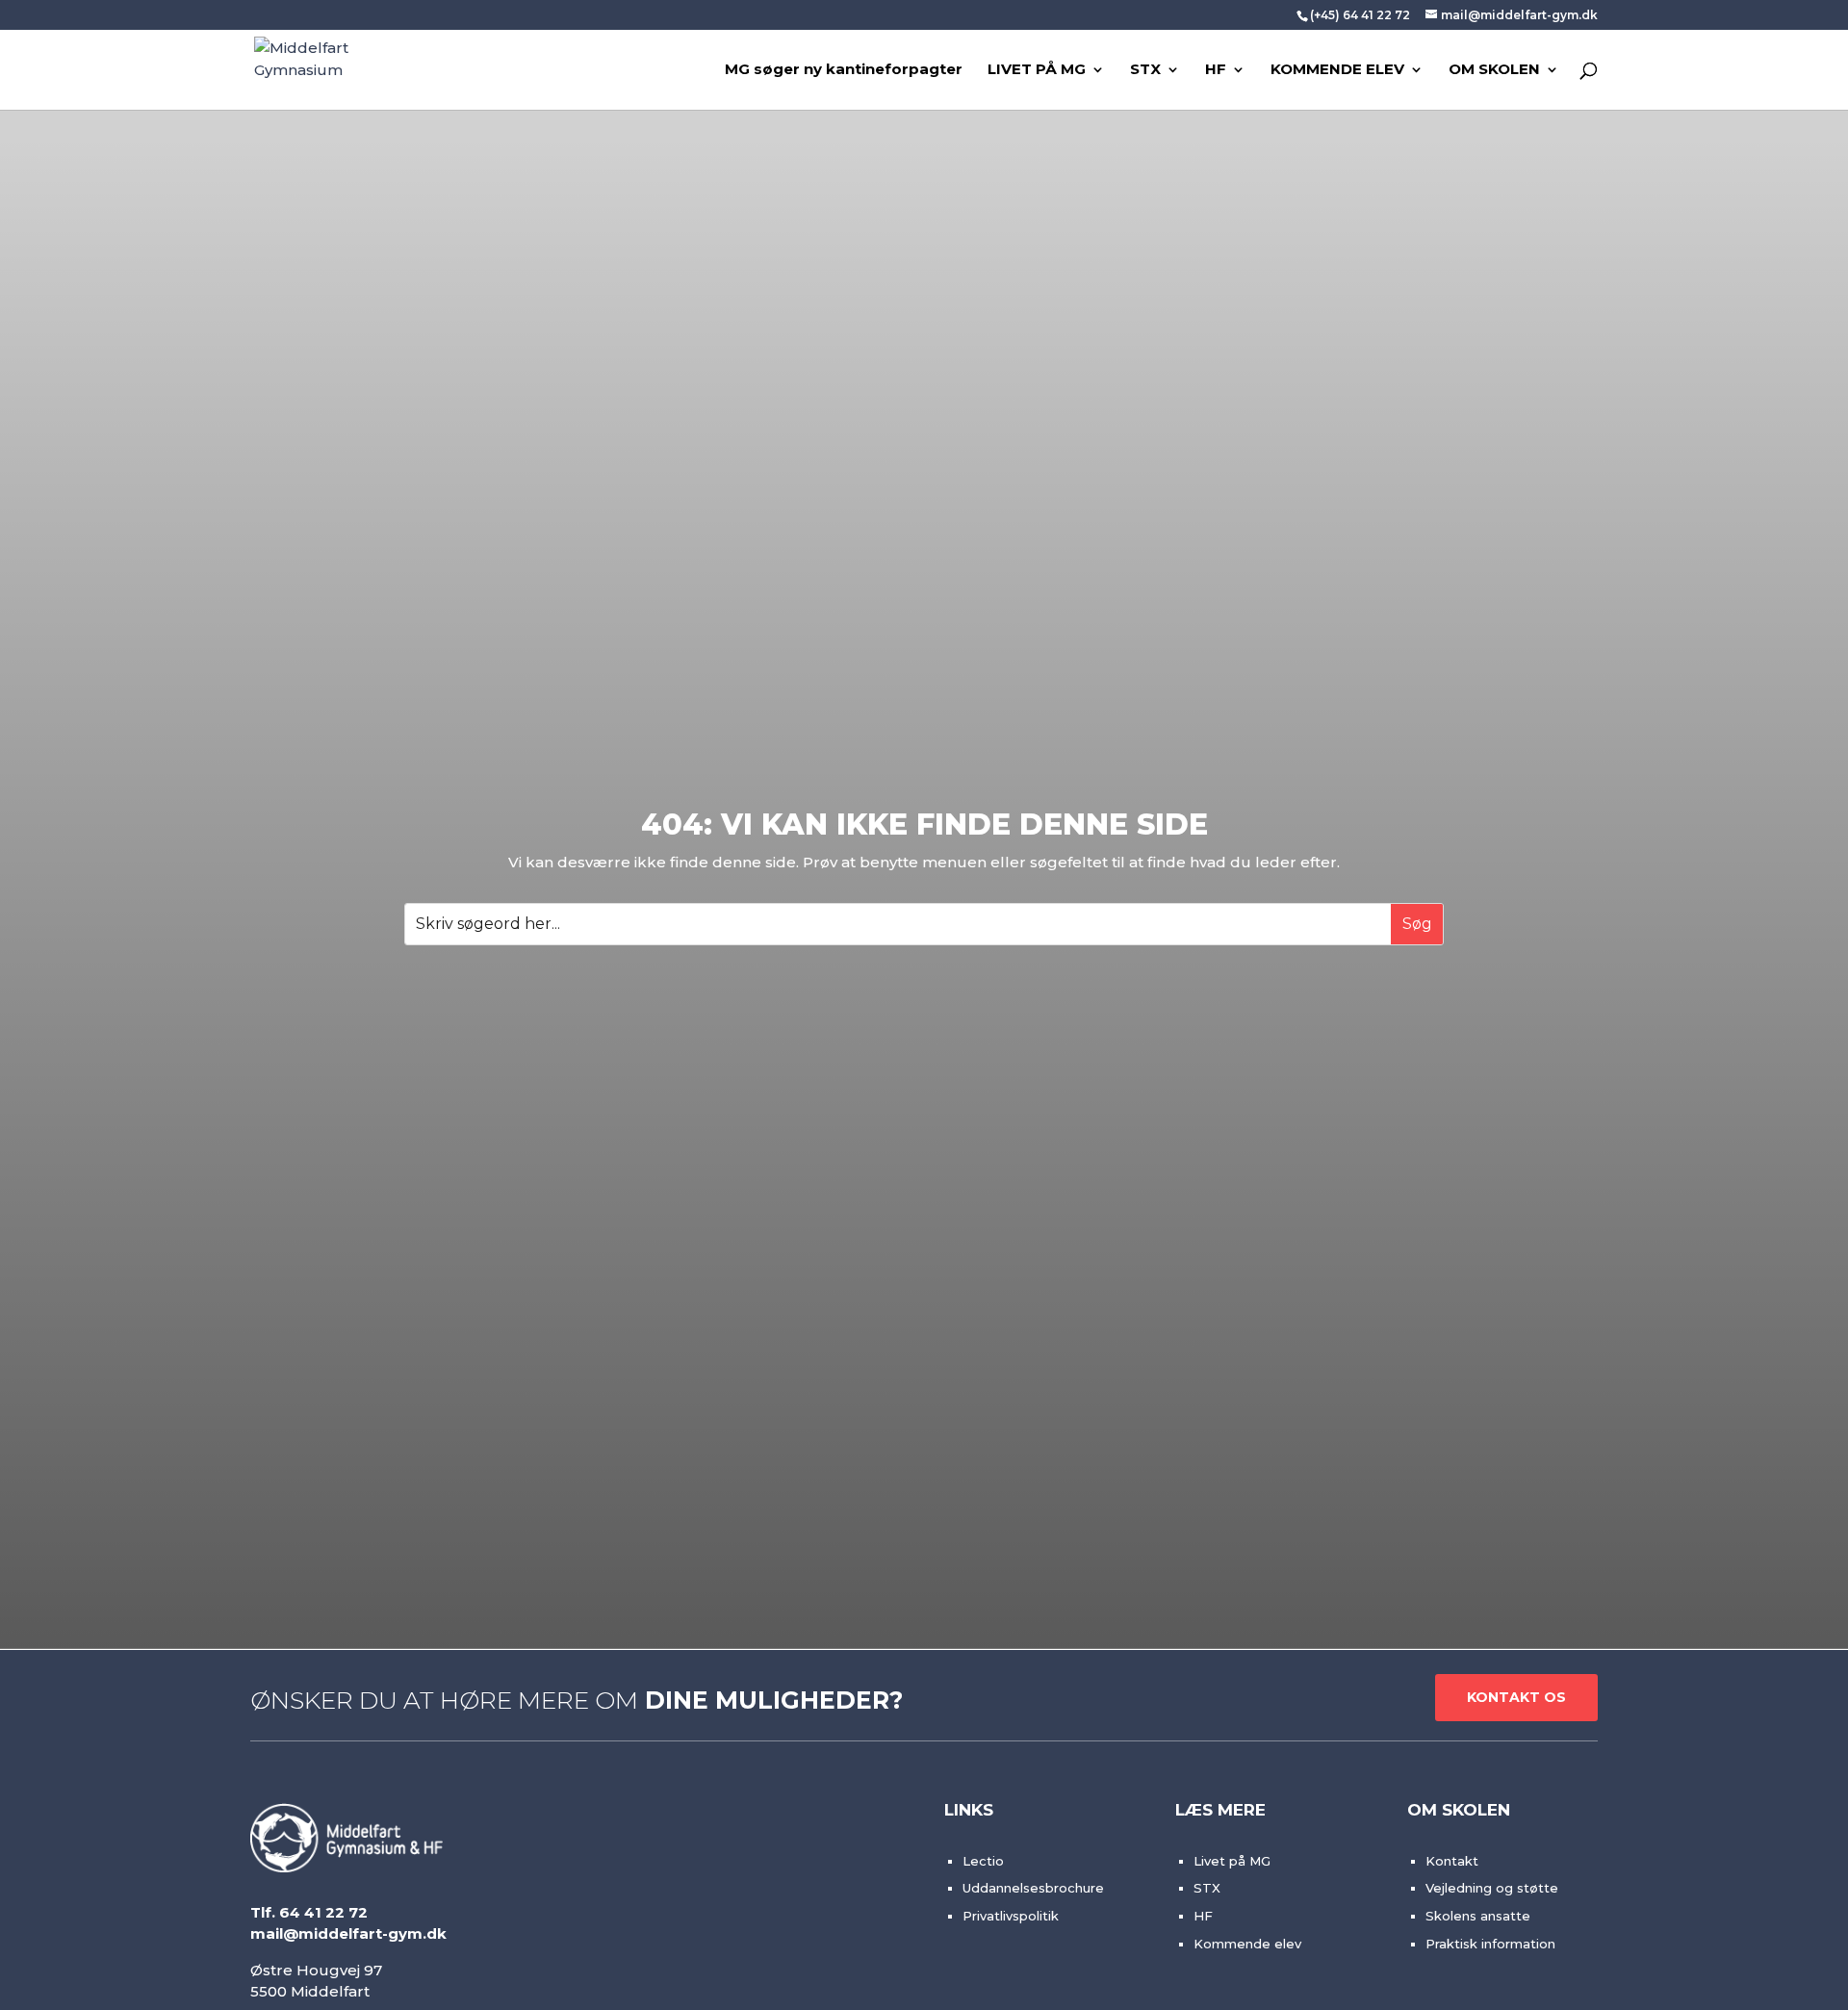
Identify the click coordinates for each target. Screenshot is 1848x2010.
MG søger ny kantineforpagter (844, 70)
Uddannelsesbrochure (1033, 1888)
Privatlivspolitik (1011, 1916)
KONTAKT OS (1516, 1697)
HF (1216, 70)
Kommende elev (1247, 1944)
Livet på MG (1232, 1861)
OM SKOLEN (1494, 70)
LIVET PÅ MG (1037, 70)
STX (1145, 70)
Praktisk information (1490, 1944)
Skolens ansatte (1478, 1916)
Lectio (983, 1861)
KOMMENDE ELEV (1337, 70)
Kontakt (1452, 1861)
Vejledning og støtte (1492, 1888)
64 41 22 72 (323, 1912)
